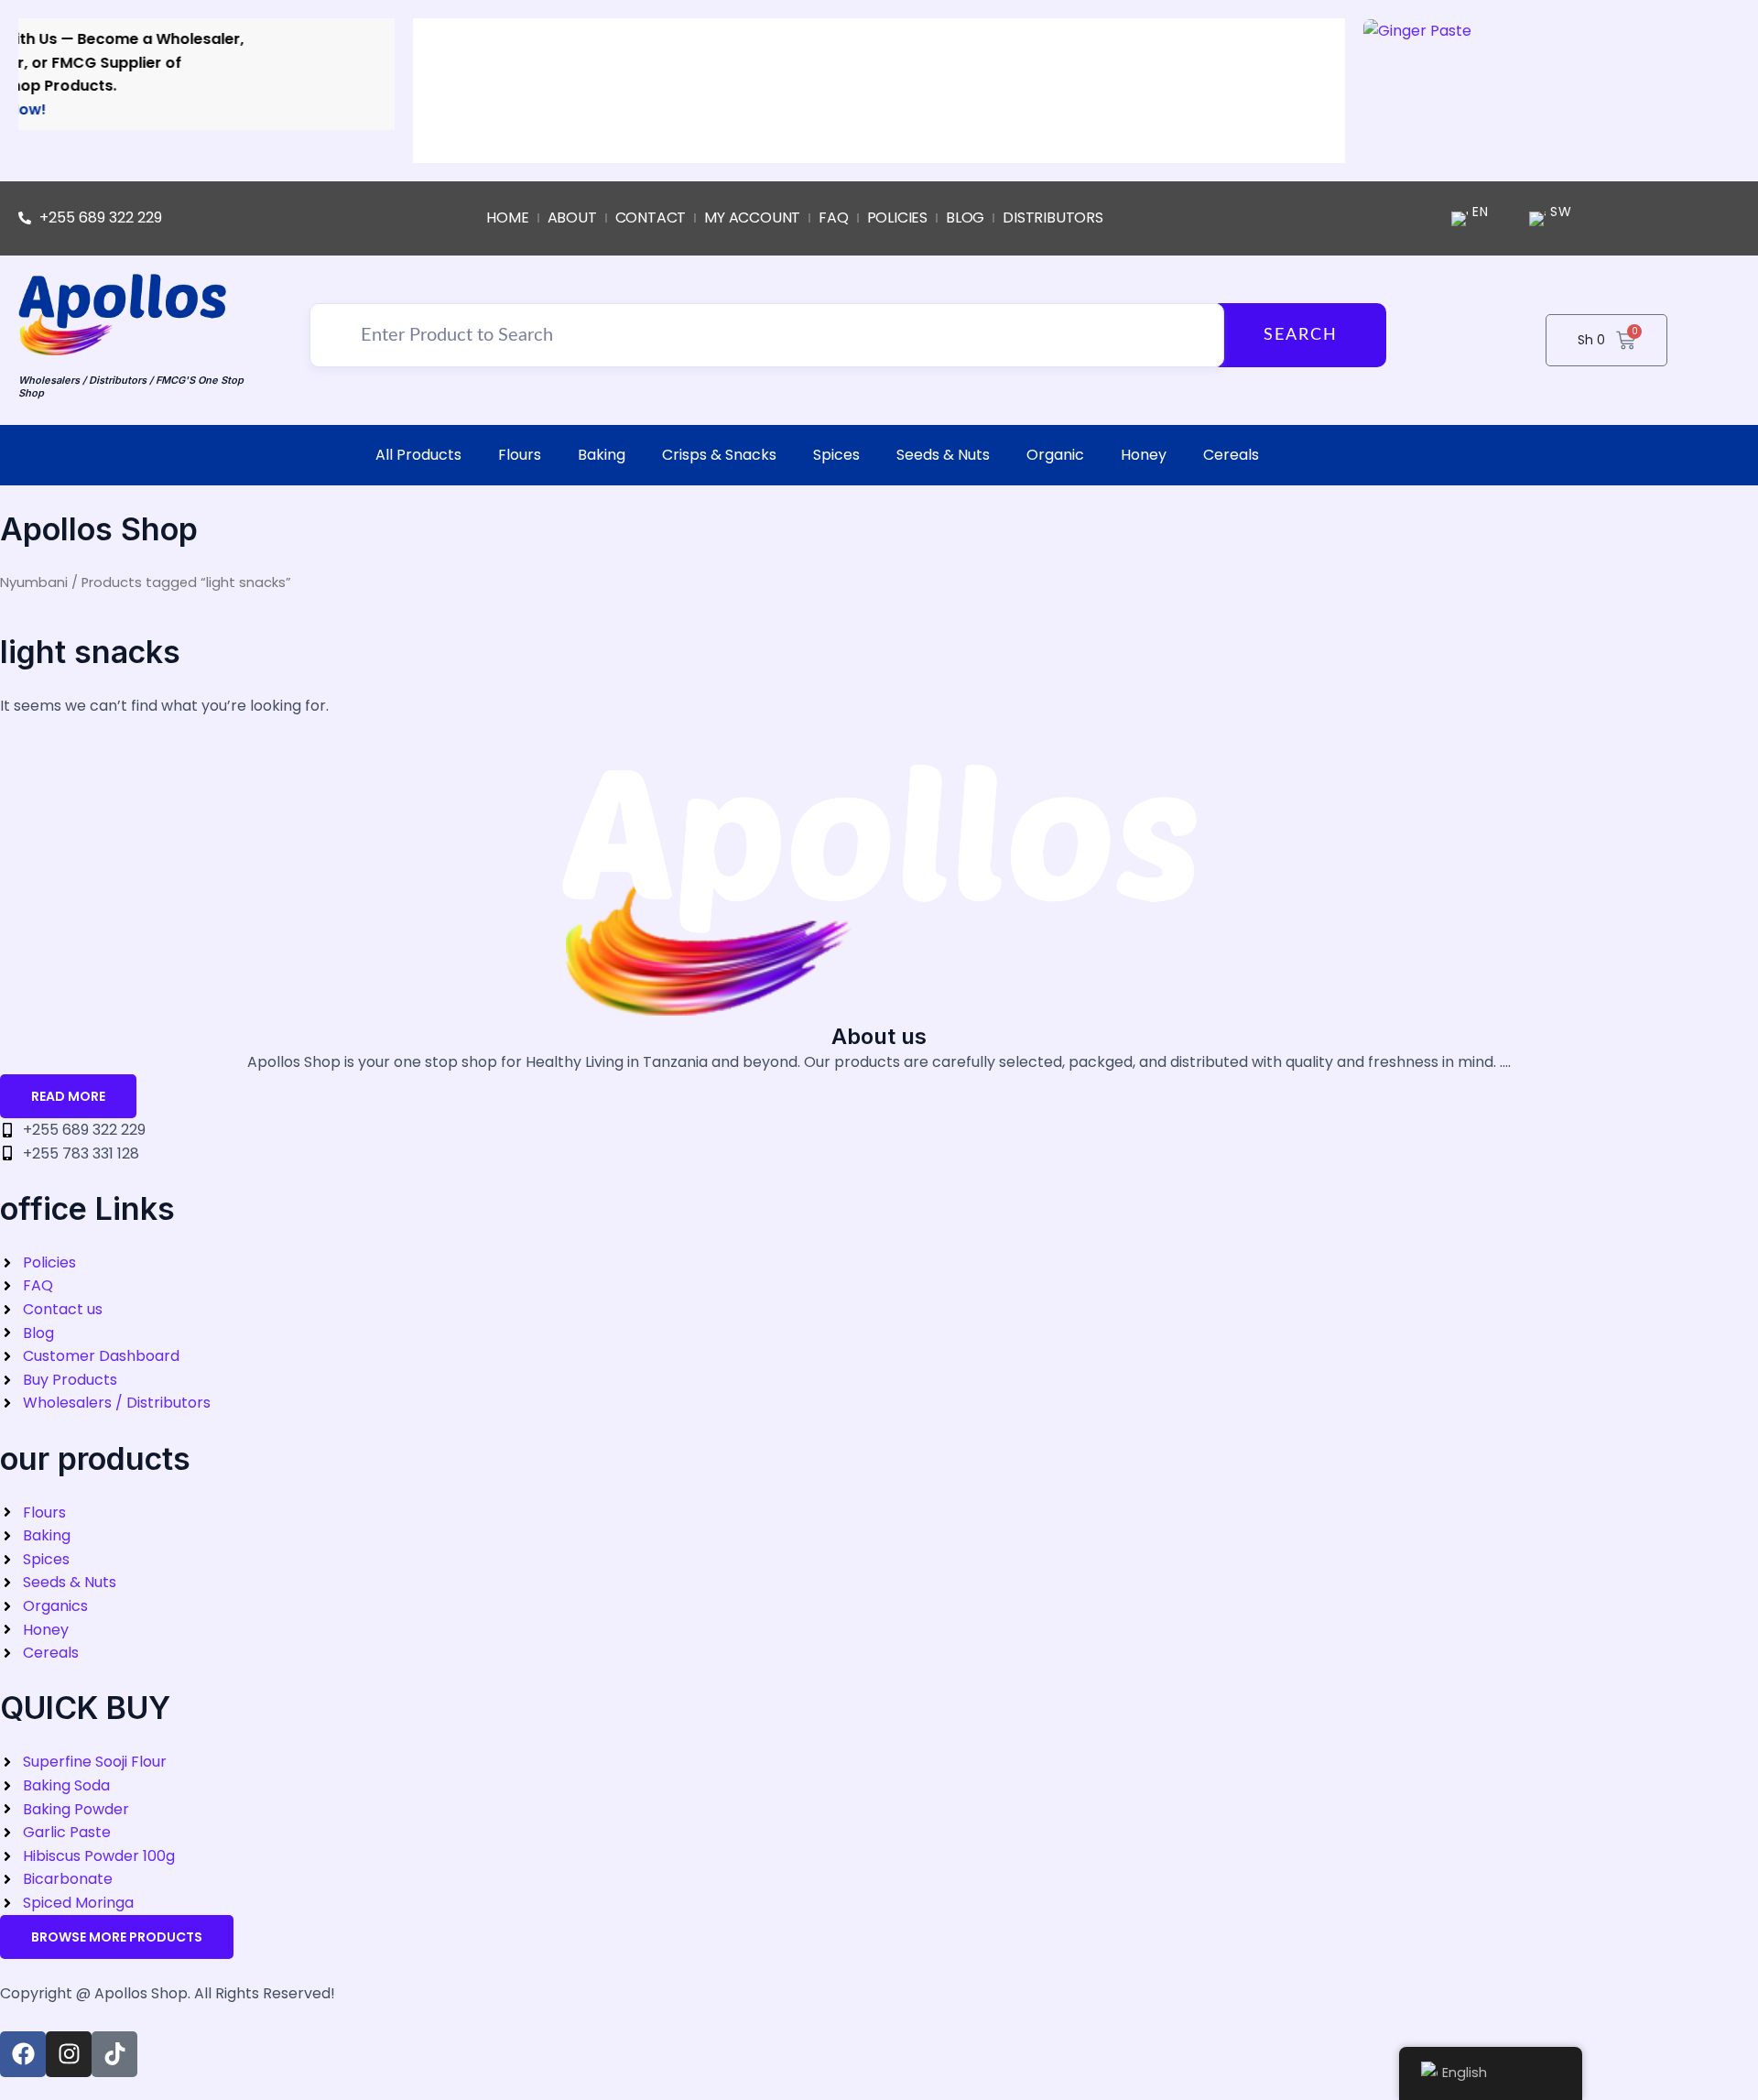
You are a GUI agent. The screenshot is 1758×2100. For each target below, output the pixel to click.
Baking (602, 455)
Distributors (1053, 218)
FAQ (833, 218)
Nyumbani (34, 582)
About (572, 218)
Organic (1055, 455)
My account (752, 218)
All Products (418, 455)
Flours (520, 455)
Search (1301, 335)
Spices (836, 455)
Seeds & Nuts (943, 455)
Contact (651, 218)
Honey (1144, 455)
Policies (897, 218)
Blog (965, 218)
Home (507, 218)
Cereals (1231, 455)
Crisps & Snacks (719, 455)
